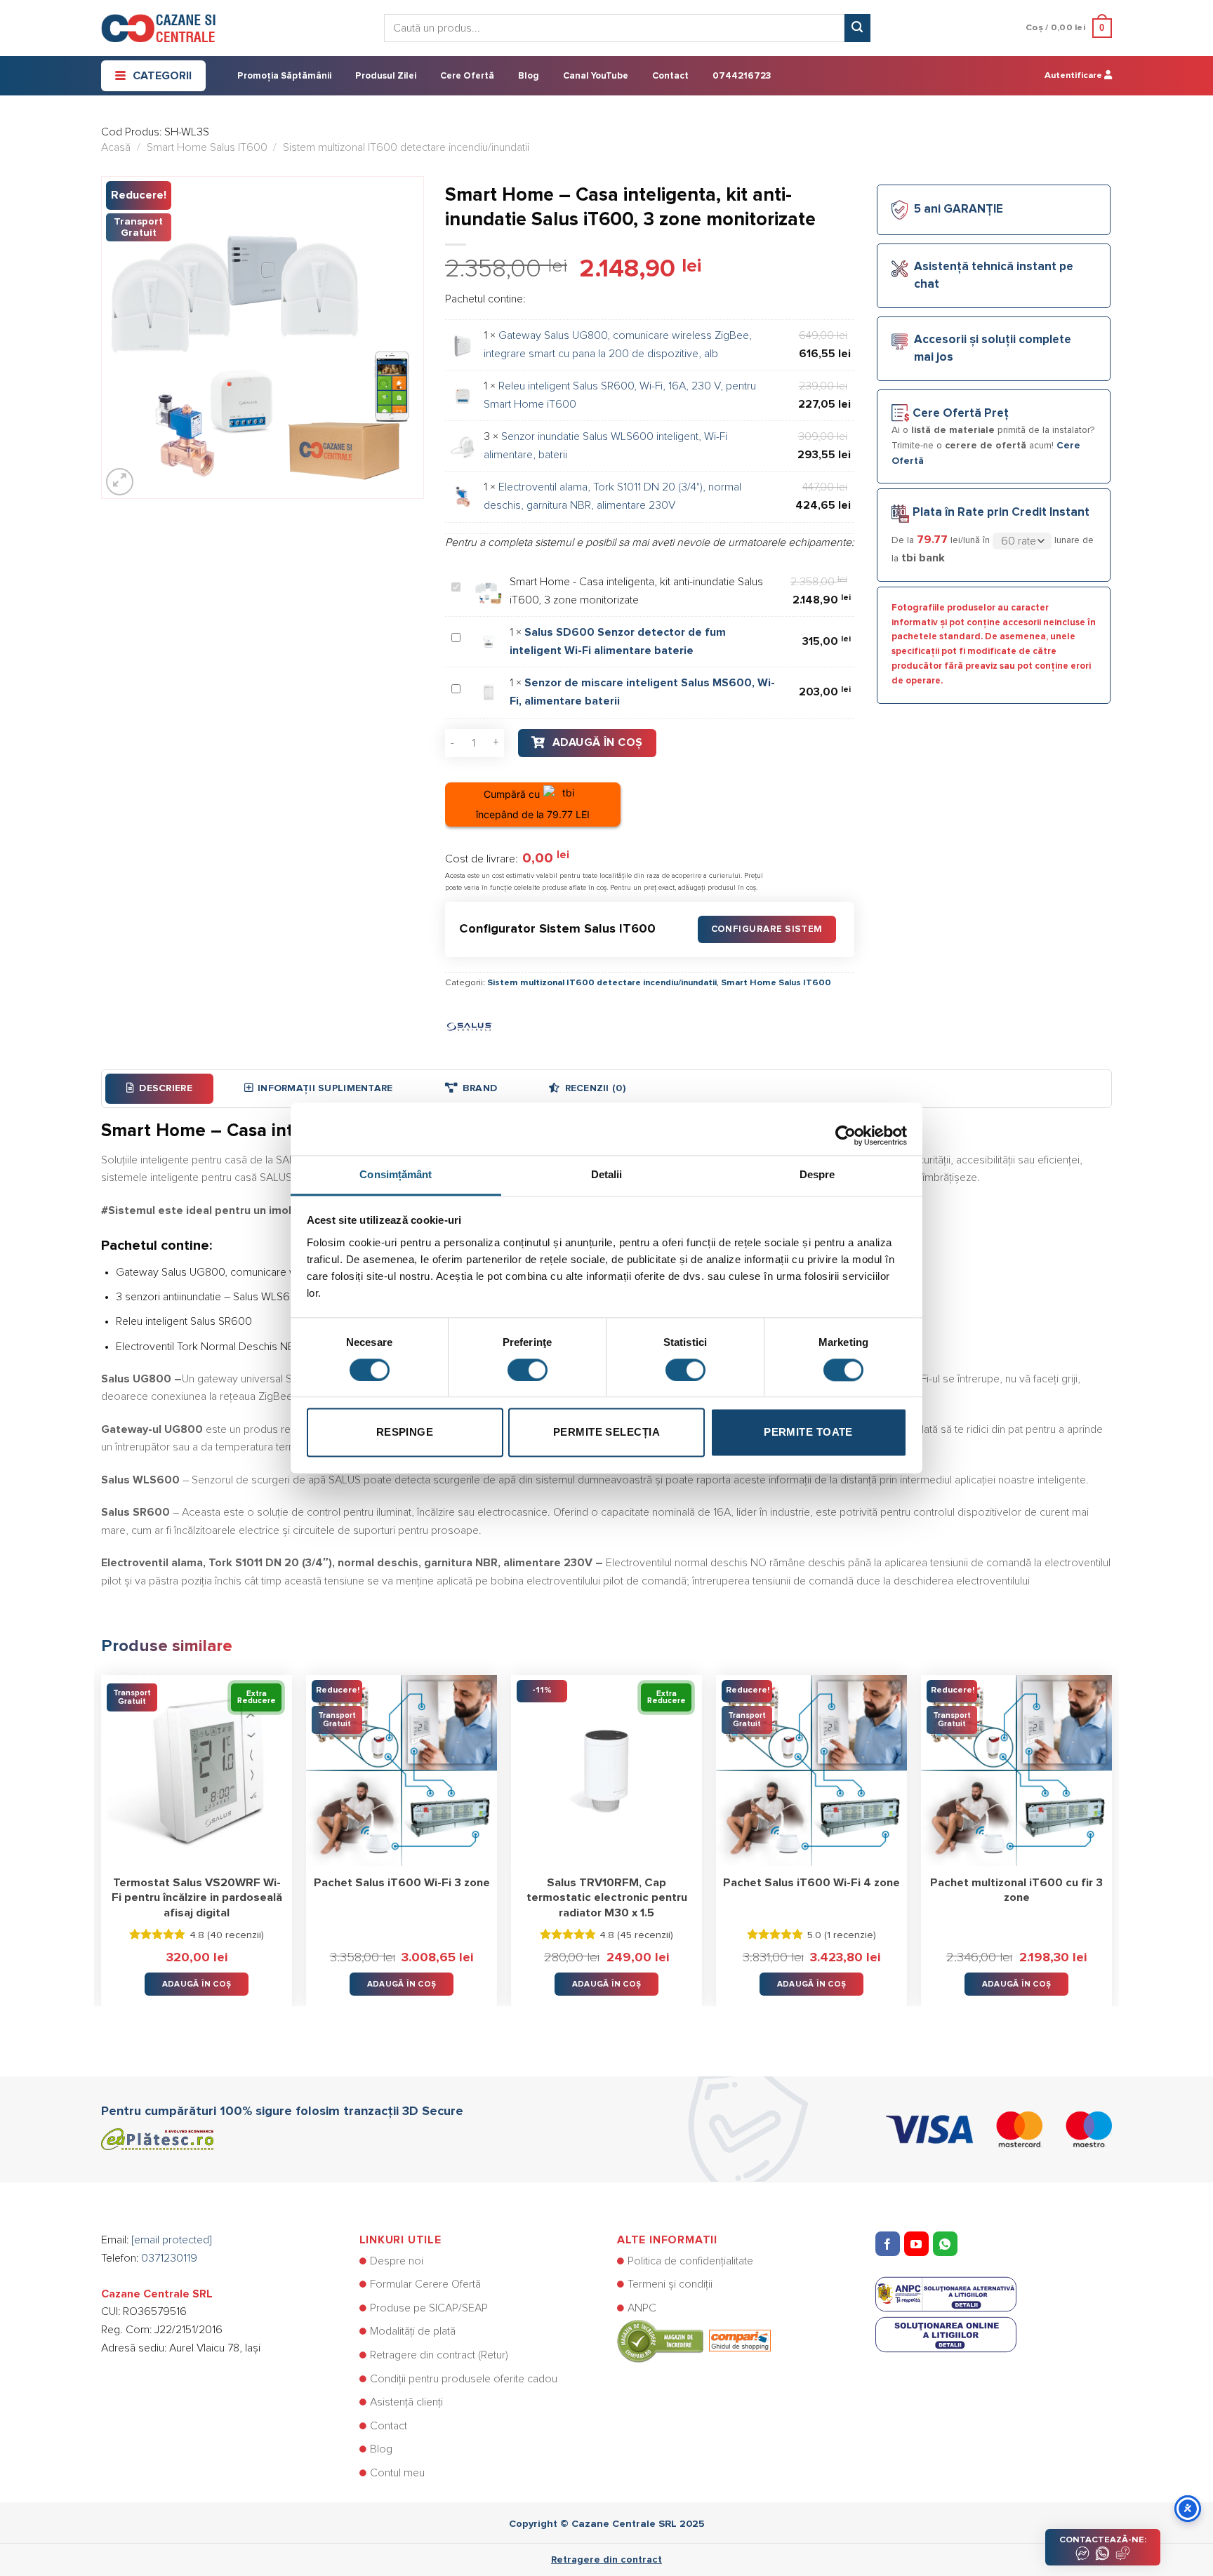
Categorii (162, 76)
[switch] (528, 1370)
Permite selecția (606, 1433)
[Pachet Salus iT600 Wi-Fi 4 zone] (811, 1770)
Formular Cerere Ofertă (425, 2284)
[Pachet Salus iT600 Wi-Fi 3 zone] (402, 1770)
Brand (480, 1088)
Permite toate (808, 1433)
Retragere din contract (606, 2560)
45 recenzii (645, 1935)
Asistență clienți (406, 2402)
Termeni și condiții (670, 2284)
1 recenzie (850, 1935)
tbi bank (923, 558)
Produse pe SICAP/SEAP (429, 2308)
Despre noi (397, 2261)
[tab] (159, 1088)
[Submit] (857, 28)
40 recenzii (236, 1935)
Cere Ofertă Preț (961, 414)
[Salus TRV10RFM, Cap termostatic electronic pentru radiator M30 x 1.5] (606, 1770)
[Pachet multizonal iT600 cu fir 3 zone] (1016, 1770)
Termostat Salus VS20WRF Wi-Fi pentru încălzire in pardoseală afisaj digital (197, 1898)
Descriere (166, 1088)
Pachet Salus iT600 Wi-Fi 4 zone (811, 1883)
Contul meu (397, 2473)
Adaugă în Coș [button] (197, 1984)
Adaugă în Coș (598, 742)
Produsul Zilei (386, 76)
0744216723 (742, 76)
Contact (670, 76)
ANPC (642, 2308)
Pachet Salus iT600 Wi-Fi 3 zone (402, 1883)
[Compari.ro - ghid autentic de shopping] (694, 2341)
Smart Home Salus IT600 (207, 147)
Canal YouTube (596, 76)
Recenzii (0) (595, 1088)
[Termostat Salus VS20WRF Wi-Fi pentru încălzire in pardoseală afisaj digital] (197, 1770)
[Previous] (102, 1830)
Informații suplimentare (325, 1088)
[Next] (1111, 1830)
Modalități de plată (413, 2331)
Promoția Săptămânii (284, 76)
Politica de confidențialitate (690, 2261)
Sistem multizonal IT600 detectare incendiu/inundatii (406, 147)
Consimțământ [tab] (396, 1174)
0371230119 (169, 2258)
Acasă (116, 147)
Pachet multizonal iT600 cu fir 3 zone (1016, 1890)
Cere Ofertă (467, 76)
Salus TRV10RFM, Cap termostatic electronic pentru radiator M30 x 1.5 (607, 1898)
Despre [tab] (817, 1174)
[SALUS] (470, 1025)
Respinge (405, 1433)
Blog (529, 76)
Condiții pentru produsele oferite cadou (464, 2379)
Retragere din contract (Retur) (439, 2355)
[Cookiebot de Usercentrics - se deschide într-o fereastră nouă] (846, 1128)
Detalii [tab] (607, 1174)
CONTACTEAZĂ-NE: (1103, 2540)
